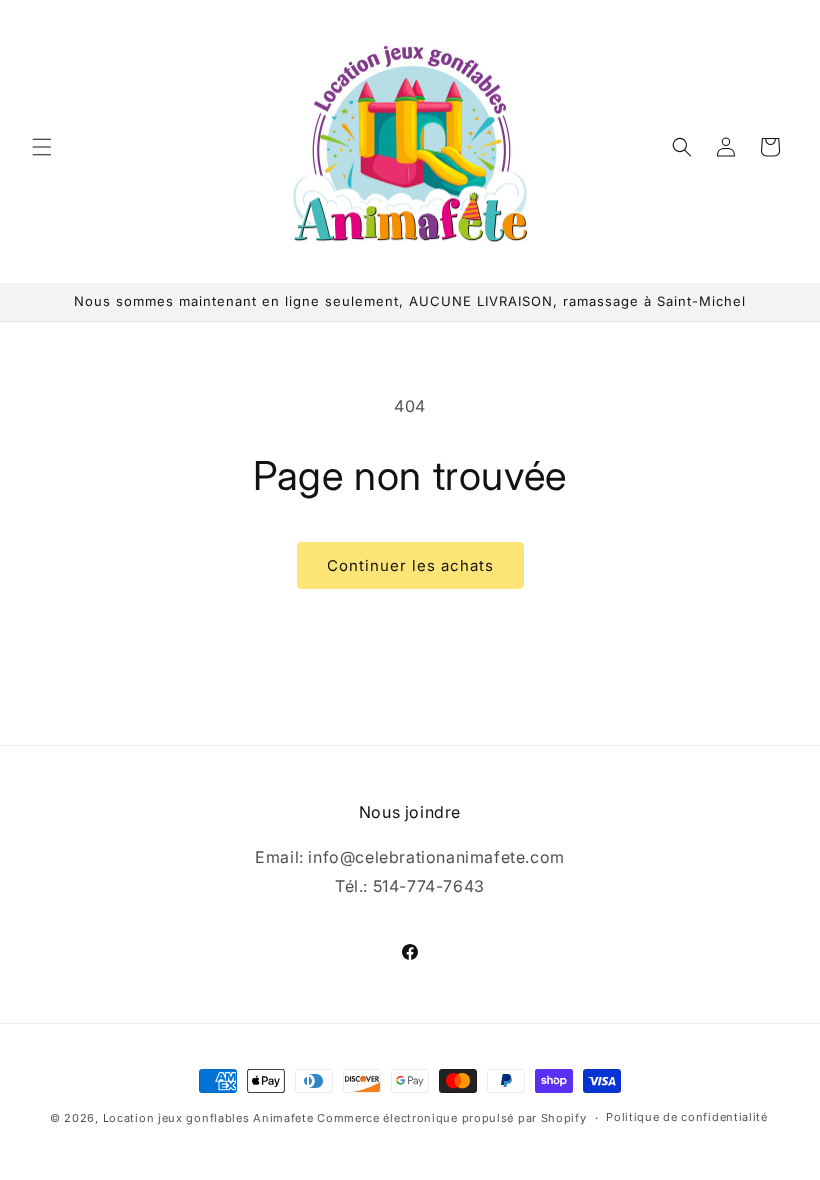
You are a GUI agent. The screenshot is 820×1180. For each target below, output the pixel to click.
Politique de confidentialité (687, 1117)
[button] (42, 147)
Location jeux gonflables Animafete (210, 1118)
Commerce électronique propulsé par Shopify (451, 1118)
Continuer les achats (410, 565)
